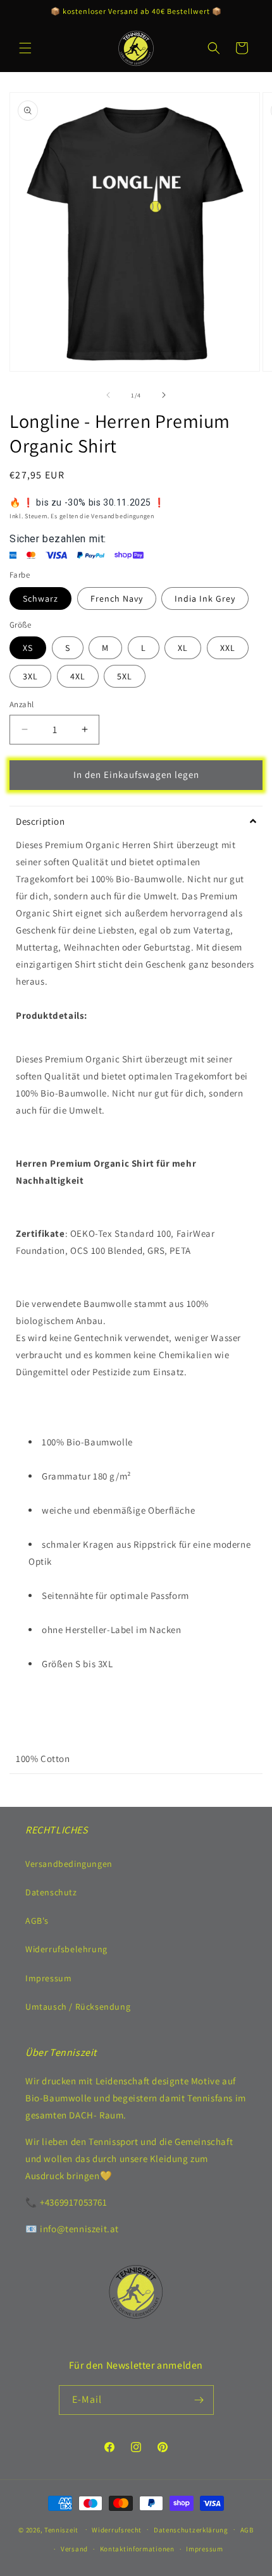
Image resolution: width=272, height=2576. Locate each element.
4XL (78, 676)
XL (183, 648)
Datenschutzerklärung (191, 2530)
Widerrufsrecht (117, 2530)
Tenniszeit (61, 2529)
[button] (25, 48)
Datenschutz (51, 1892)
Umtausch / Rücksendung (78, 2007)
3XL (30, 676)
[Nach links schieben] (108, 395)
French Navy (117, 598)
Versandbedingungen (69, 1864)
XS (28, 648)
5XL (125, 676)
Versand (74, 2549)
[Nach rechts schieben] (164, 395)
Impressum (48, 1978)
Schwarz (40, 598)
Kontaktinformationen (137, 2549)
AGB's (37, 1921)
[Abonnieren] (199, 2400)
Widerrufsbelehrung (66, 1949)
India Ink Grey (205, 598)
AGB (247, 2530)
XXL (228, 648)
